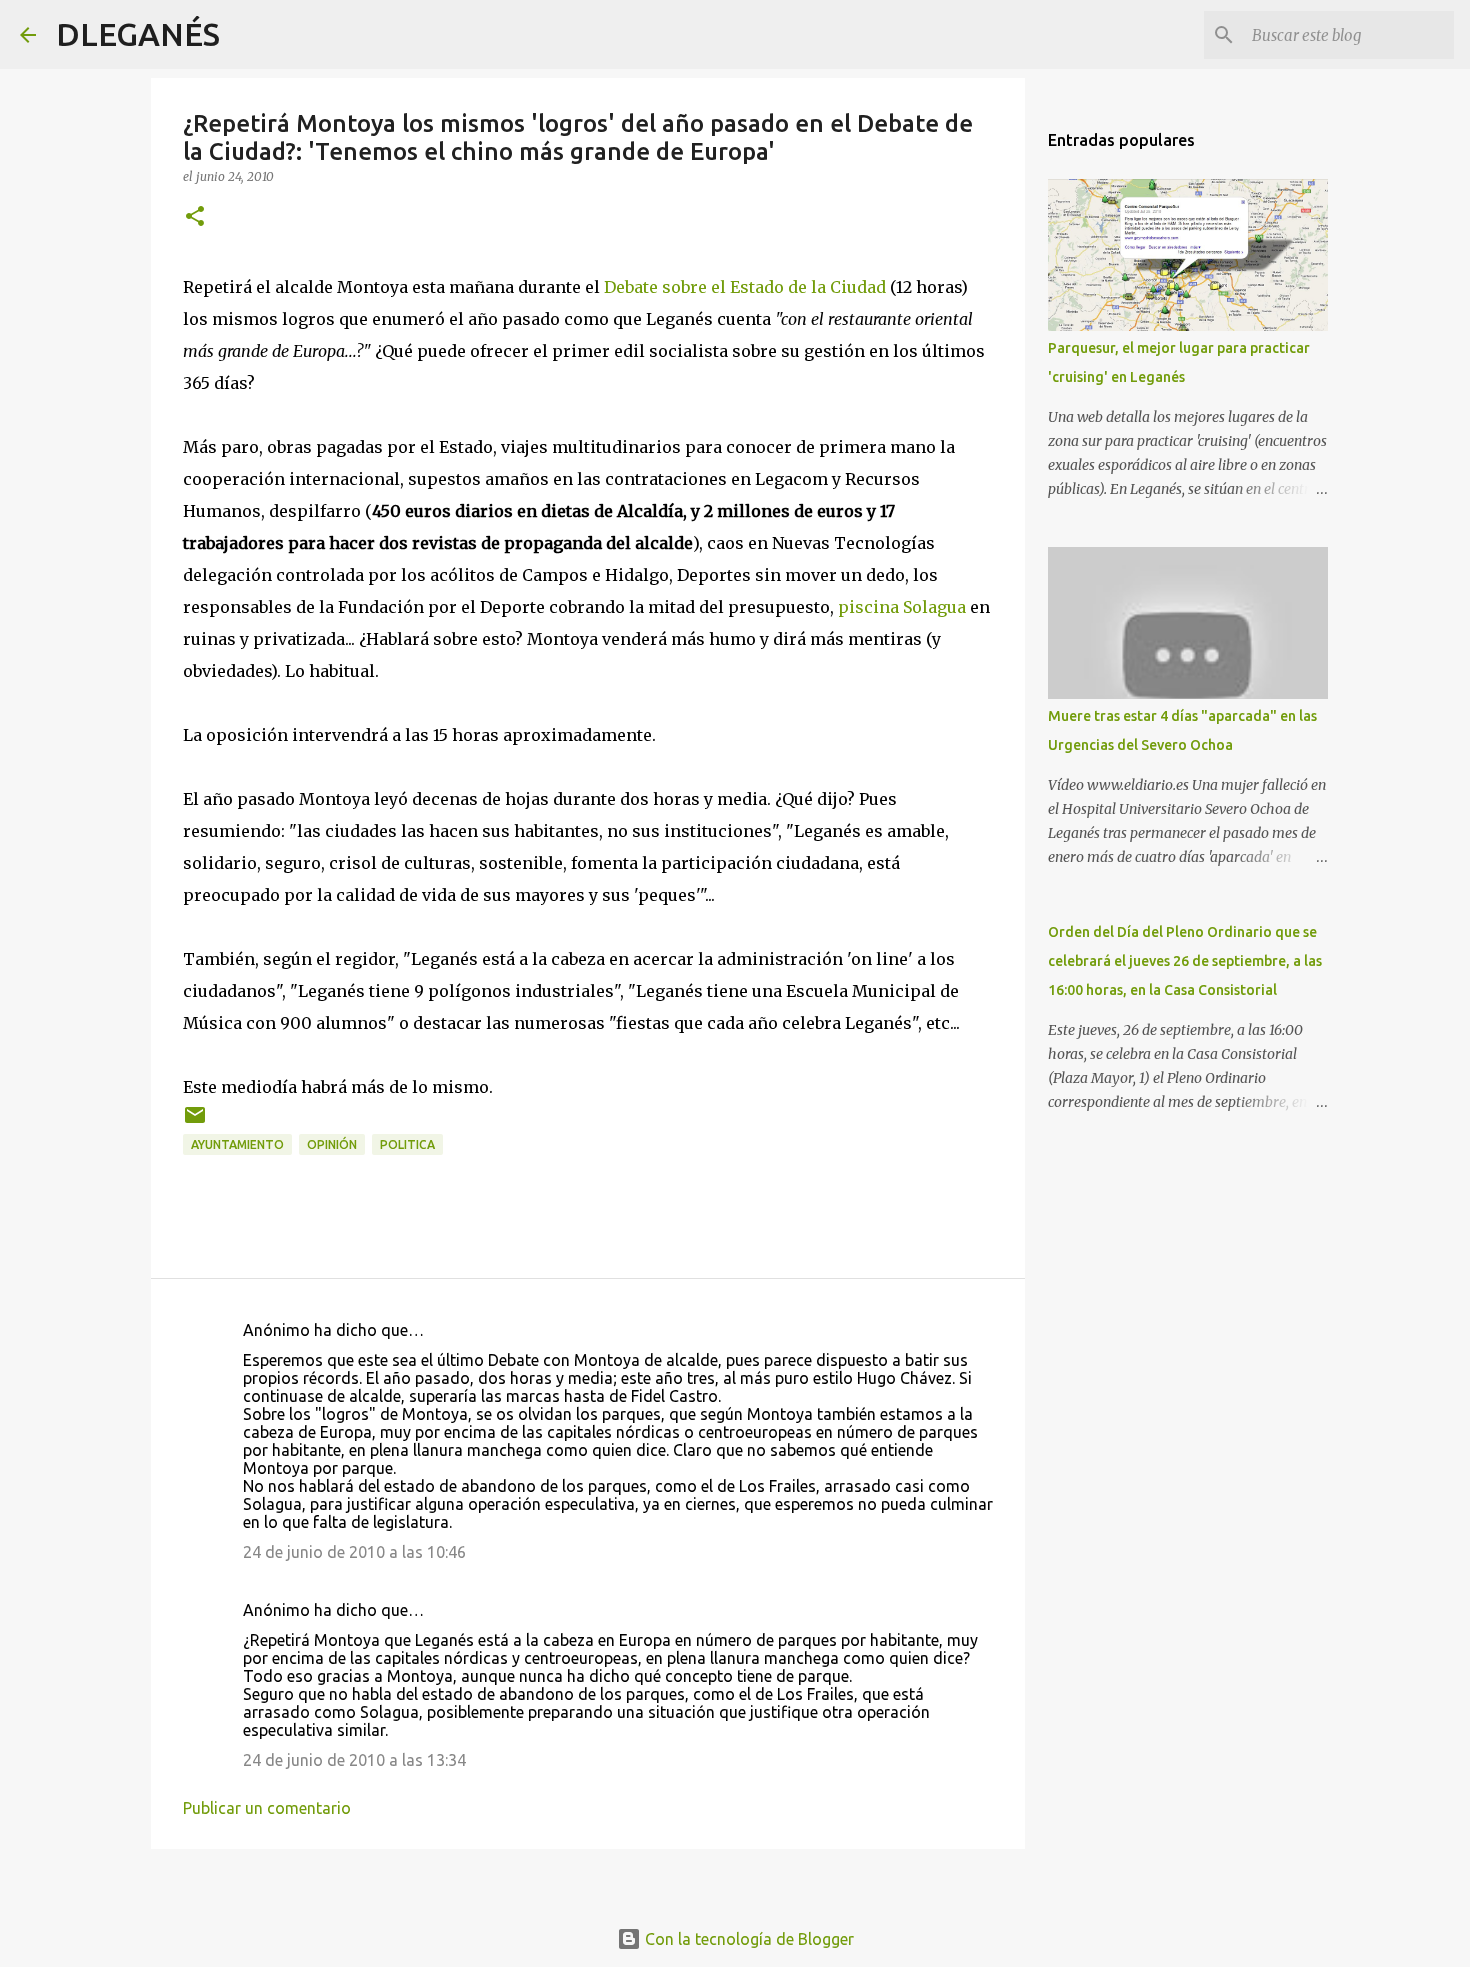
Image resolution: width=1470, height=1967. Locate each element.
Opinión (332, 1144)
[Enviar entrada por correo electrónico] (195, 1122)
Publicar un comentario (267, 1808)
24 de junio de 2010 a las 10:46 (354, 1552)
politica (407, 1144)
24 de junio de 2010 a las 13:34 (354, 1760)
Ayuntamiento (237, 1144)
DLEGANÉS (138, 34)
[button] (195, 217)
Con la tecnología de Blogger (747, 1939)
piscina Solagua (902, 607)
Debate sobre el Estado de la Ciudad (745, 287)
